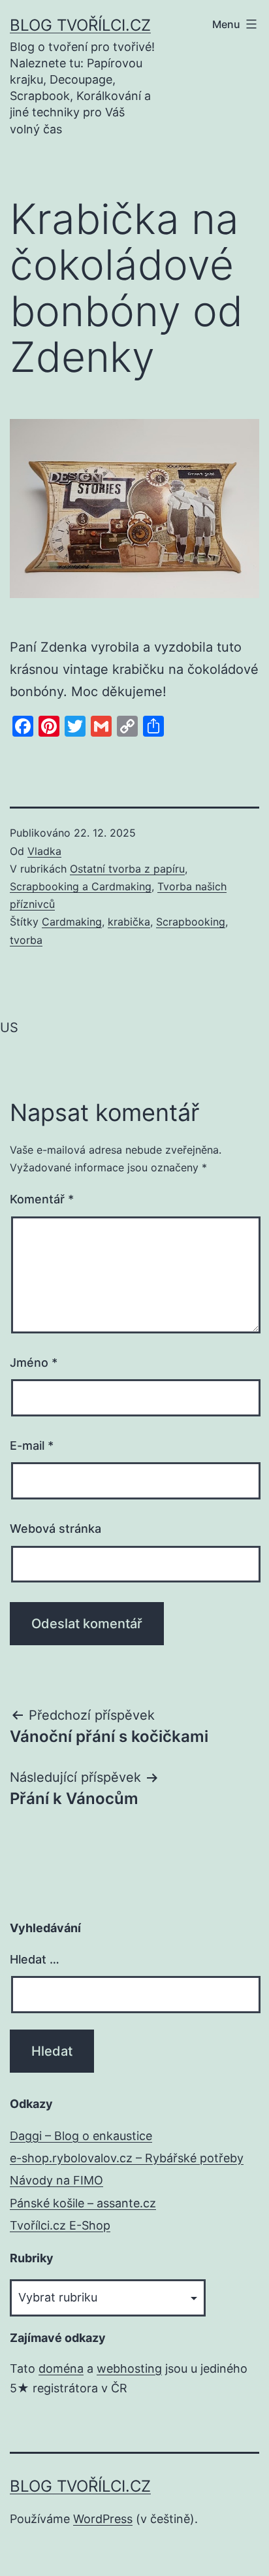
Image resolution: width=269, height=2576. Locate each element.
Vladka (44, 851)
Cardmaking (72, 922)
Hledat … (35, 1959)
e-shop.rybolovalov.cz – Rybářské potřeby (127, 2158)
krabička (129, 922)
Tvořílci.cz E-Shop (60, 2225)
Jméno (34, 1363)
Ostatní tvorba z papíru (127, 869)
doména (61, 2368)
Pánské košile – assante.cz (83, 2203)
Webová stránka (55, 1529)
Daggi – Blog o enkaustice (81, 2136)
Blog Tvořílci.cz (80, 25)
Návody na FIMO (56, 2180)
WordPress (103, 2519)
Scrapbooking (191, 922)
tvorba (26, 940)
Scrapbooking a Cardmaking (81, 886)
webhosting (129, 2368)
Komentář (42, 1199)
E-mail (32, 1446)
